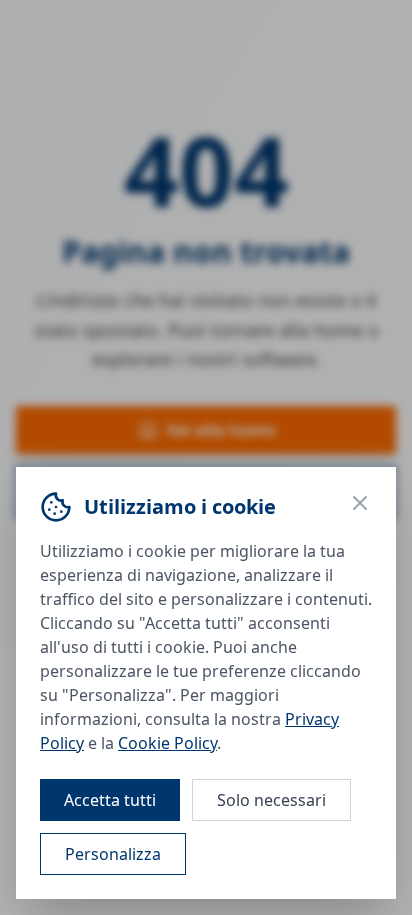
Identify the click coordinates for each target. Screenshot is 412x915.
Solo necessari (271, 800)
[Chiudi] (360, 503)
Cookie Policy (167, 743)
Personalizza (113, 854)
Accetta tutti (110, 800)
